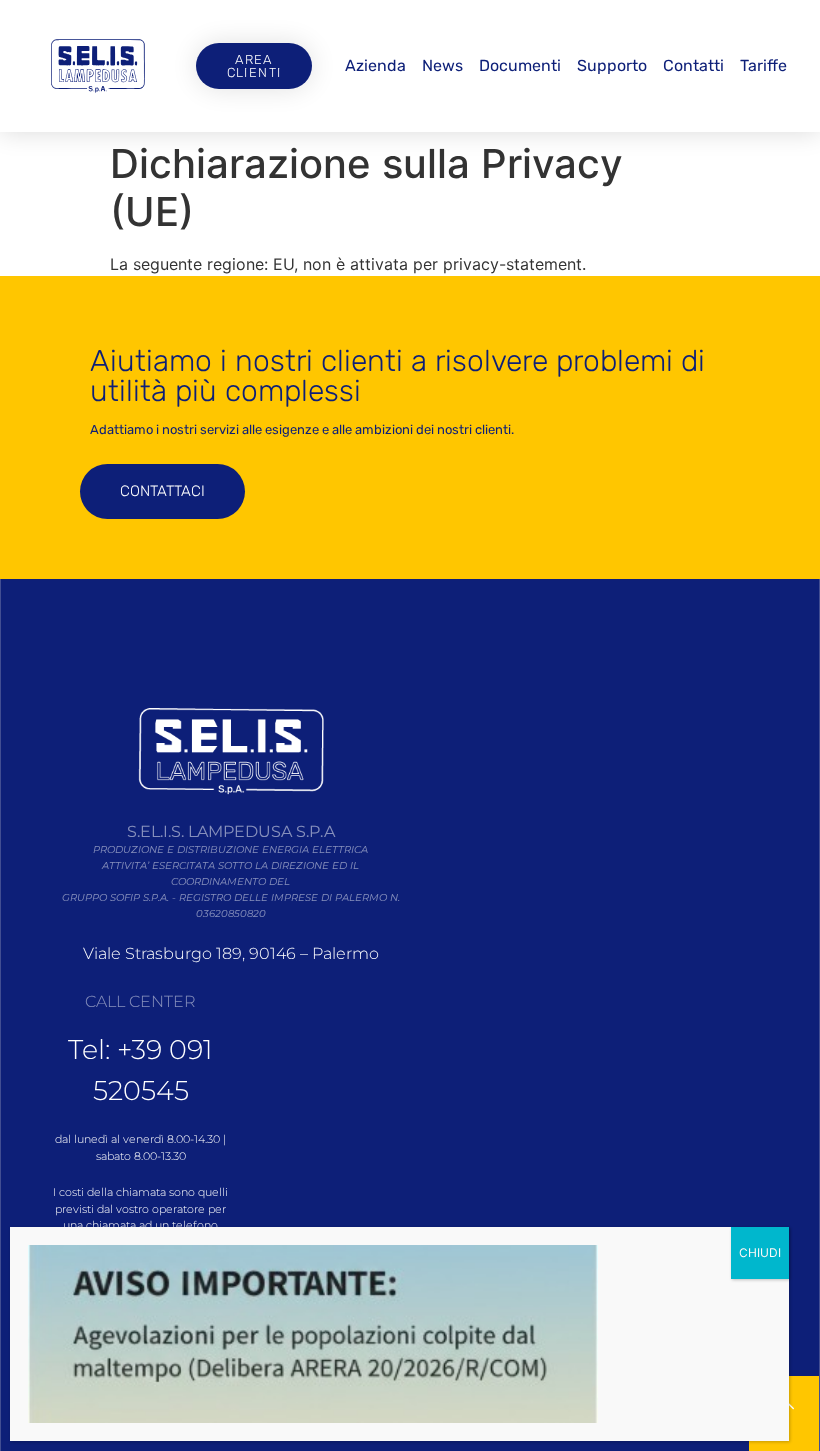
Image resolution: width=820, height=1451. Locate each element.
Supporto (612, 65)
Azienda (375, 65)
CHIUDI (760, 1252)
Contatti (693, 65)
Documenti (520, 65)
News (442, 65)
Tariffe (763, 65)
